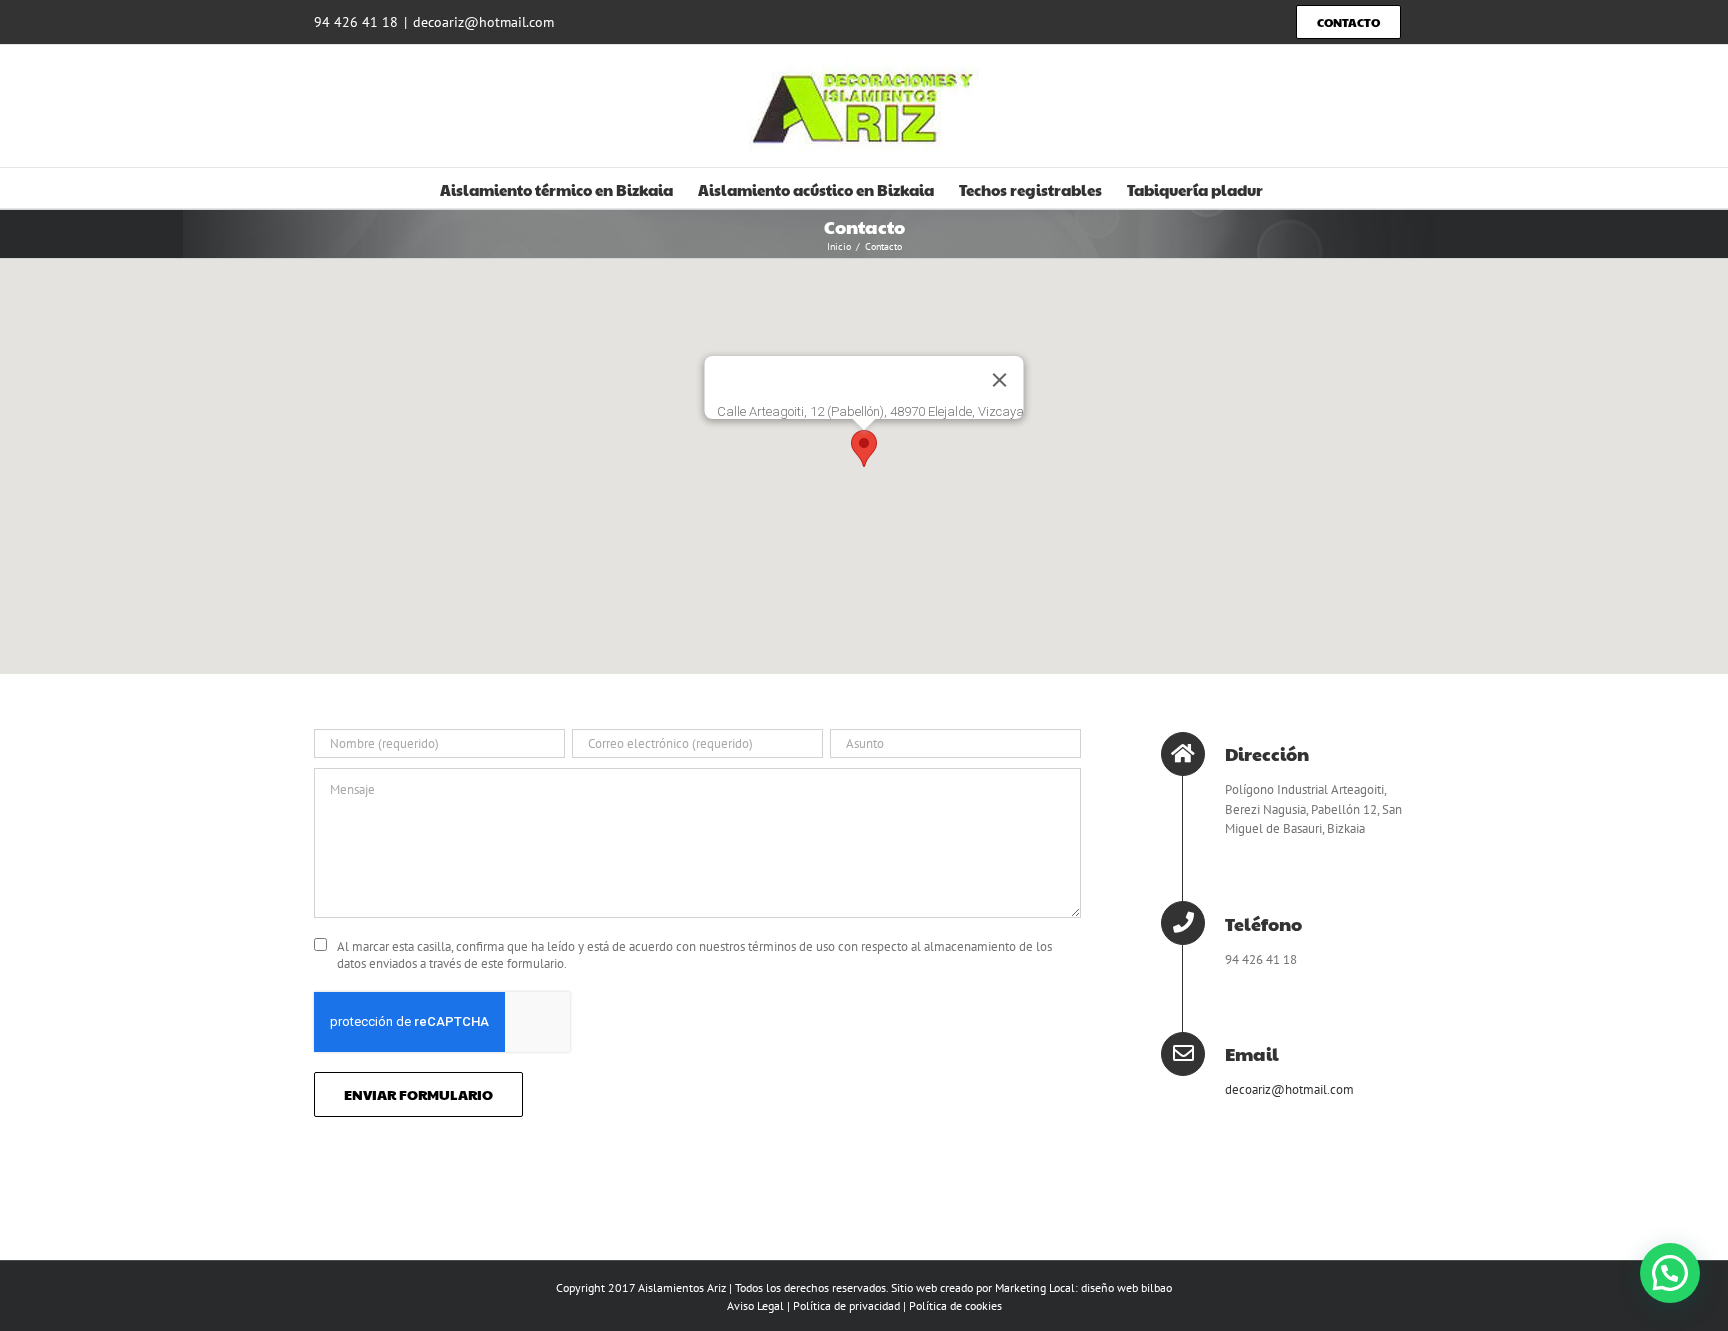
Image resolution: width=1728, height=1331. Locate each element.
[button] (864, 448)
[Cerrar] (1000, 380)
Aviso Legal (755, 1305)
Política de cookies (955, 1305)
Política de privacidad (846, 1305)
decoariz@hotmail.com (483, 22)
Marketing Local (1035, 1287)
